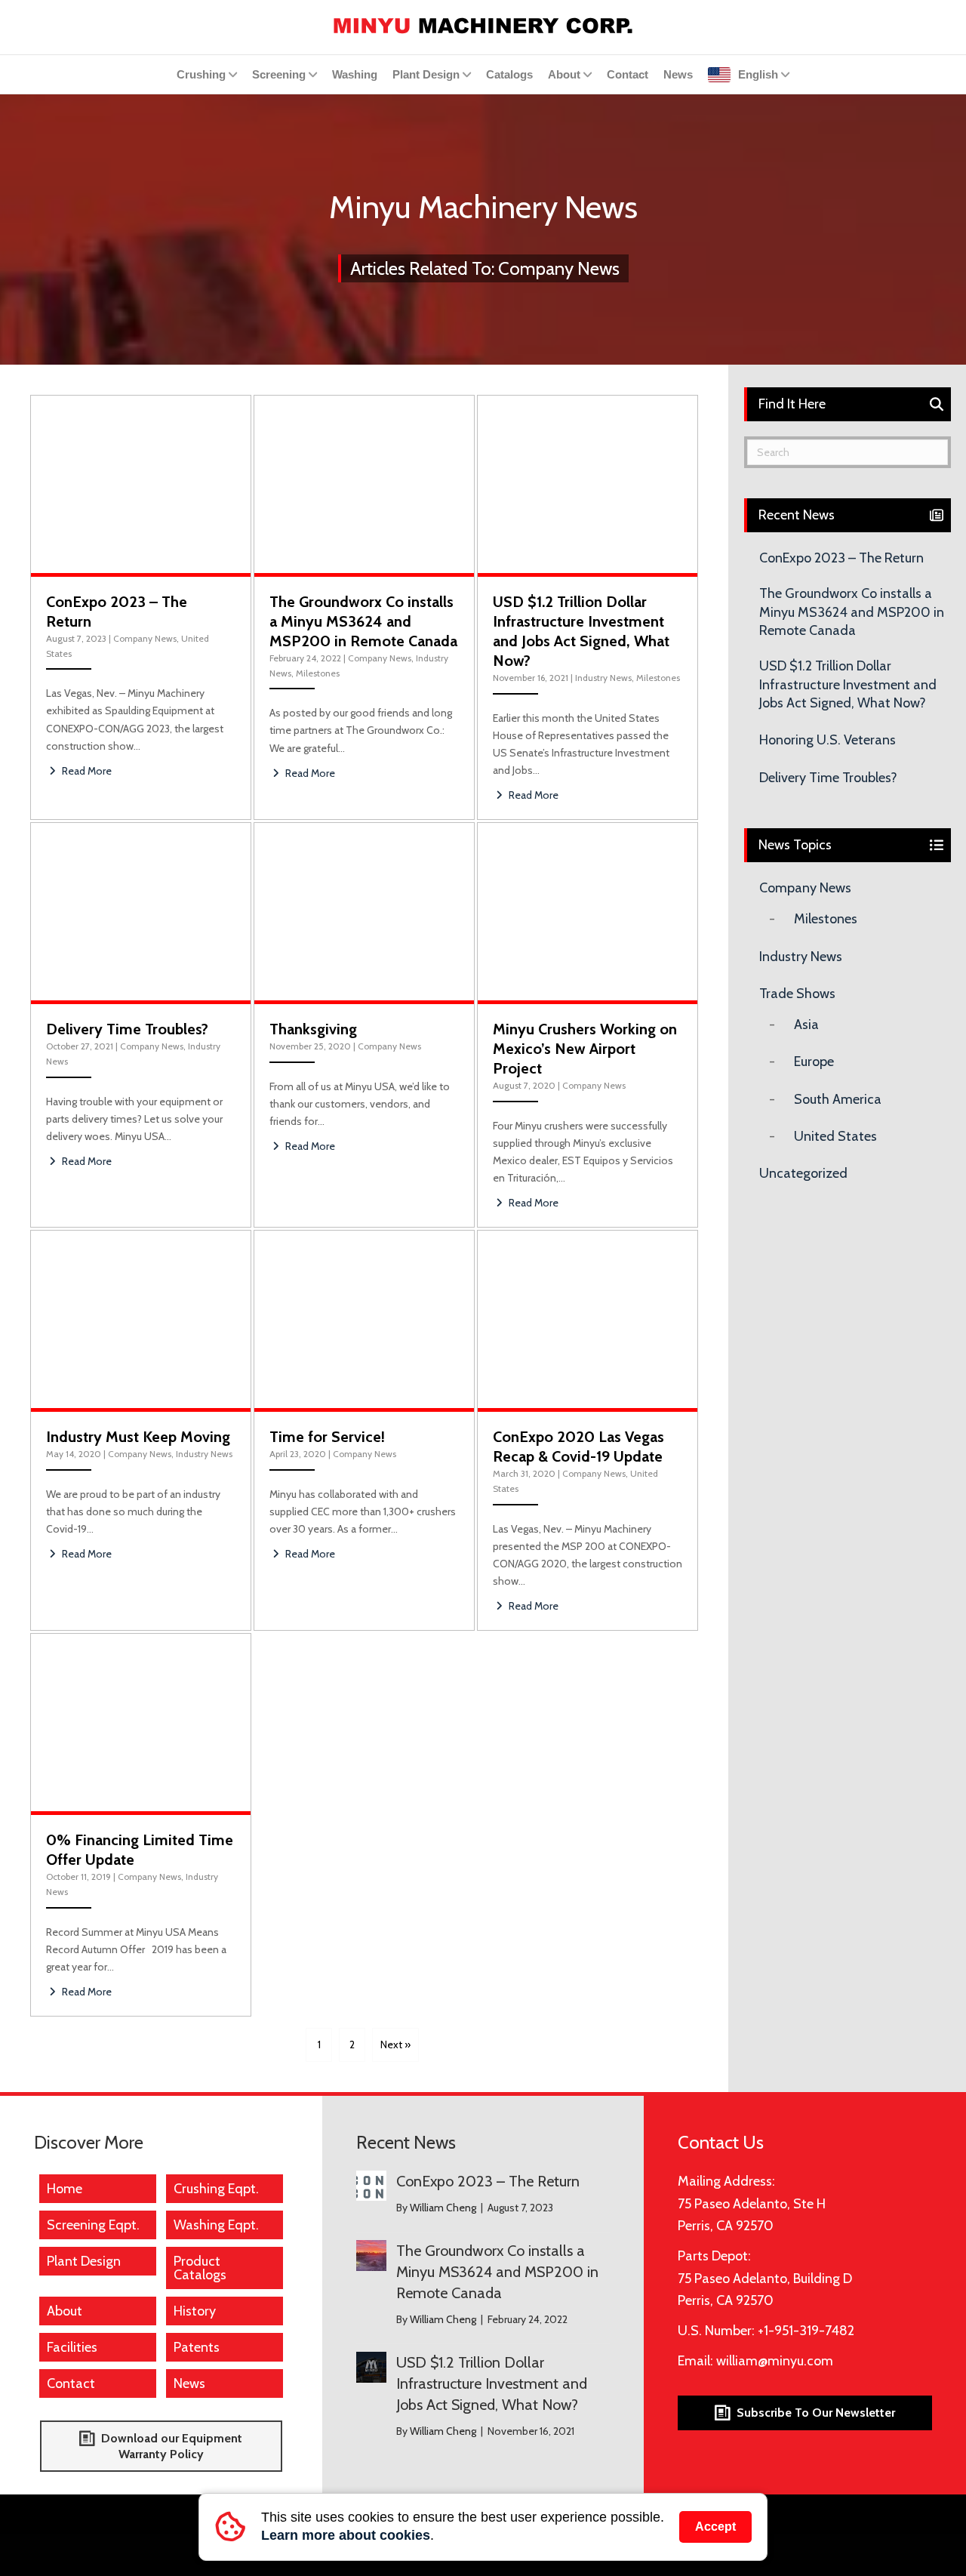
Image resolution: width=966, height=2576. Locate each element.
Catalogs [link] (509, 74)
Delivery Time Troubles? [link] (127, 1029)
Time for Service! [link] (327, 1437)
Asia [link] (806, 1025)
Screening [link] (279, 74)
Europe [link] (814, 1062)
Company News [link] (145, 638)
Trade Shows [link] (797, 994)
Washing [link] (355, 74)
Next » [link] (395, 2044)
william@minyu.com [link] (775, 2361)
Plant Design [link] (426, 74)
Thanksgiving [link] (313, 1029)
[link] (483, 24)
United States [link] (835, 1136)
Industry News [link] (603, 678)
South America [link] (838, 1099)
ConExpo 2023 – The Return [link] (841, 558)
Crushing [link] (201, 74)
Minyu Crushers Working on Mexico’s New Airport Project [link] (585, 1049)
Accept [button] (715, 2527)
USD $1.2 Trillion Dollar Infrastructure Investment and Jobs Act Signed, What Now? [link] (848, 684)
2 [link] (352, 2044)
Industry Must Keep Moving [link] (138, 1437)
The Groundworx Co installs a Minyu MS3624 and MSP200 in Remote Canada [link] (363, 621)
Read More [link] (86, 771)
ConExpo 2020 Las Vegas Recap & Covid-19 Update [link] (578, 1447)
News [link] (678, 74)
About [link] (564, 74)
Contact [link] (628, 74)
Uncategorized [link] (803, 1173)
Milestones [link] (318, 673)
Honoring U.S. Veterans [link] (828, 740)
